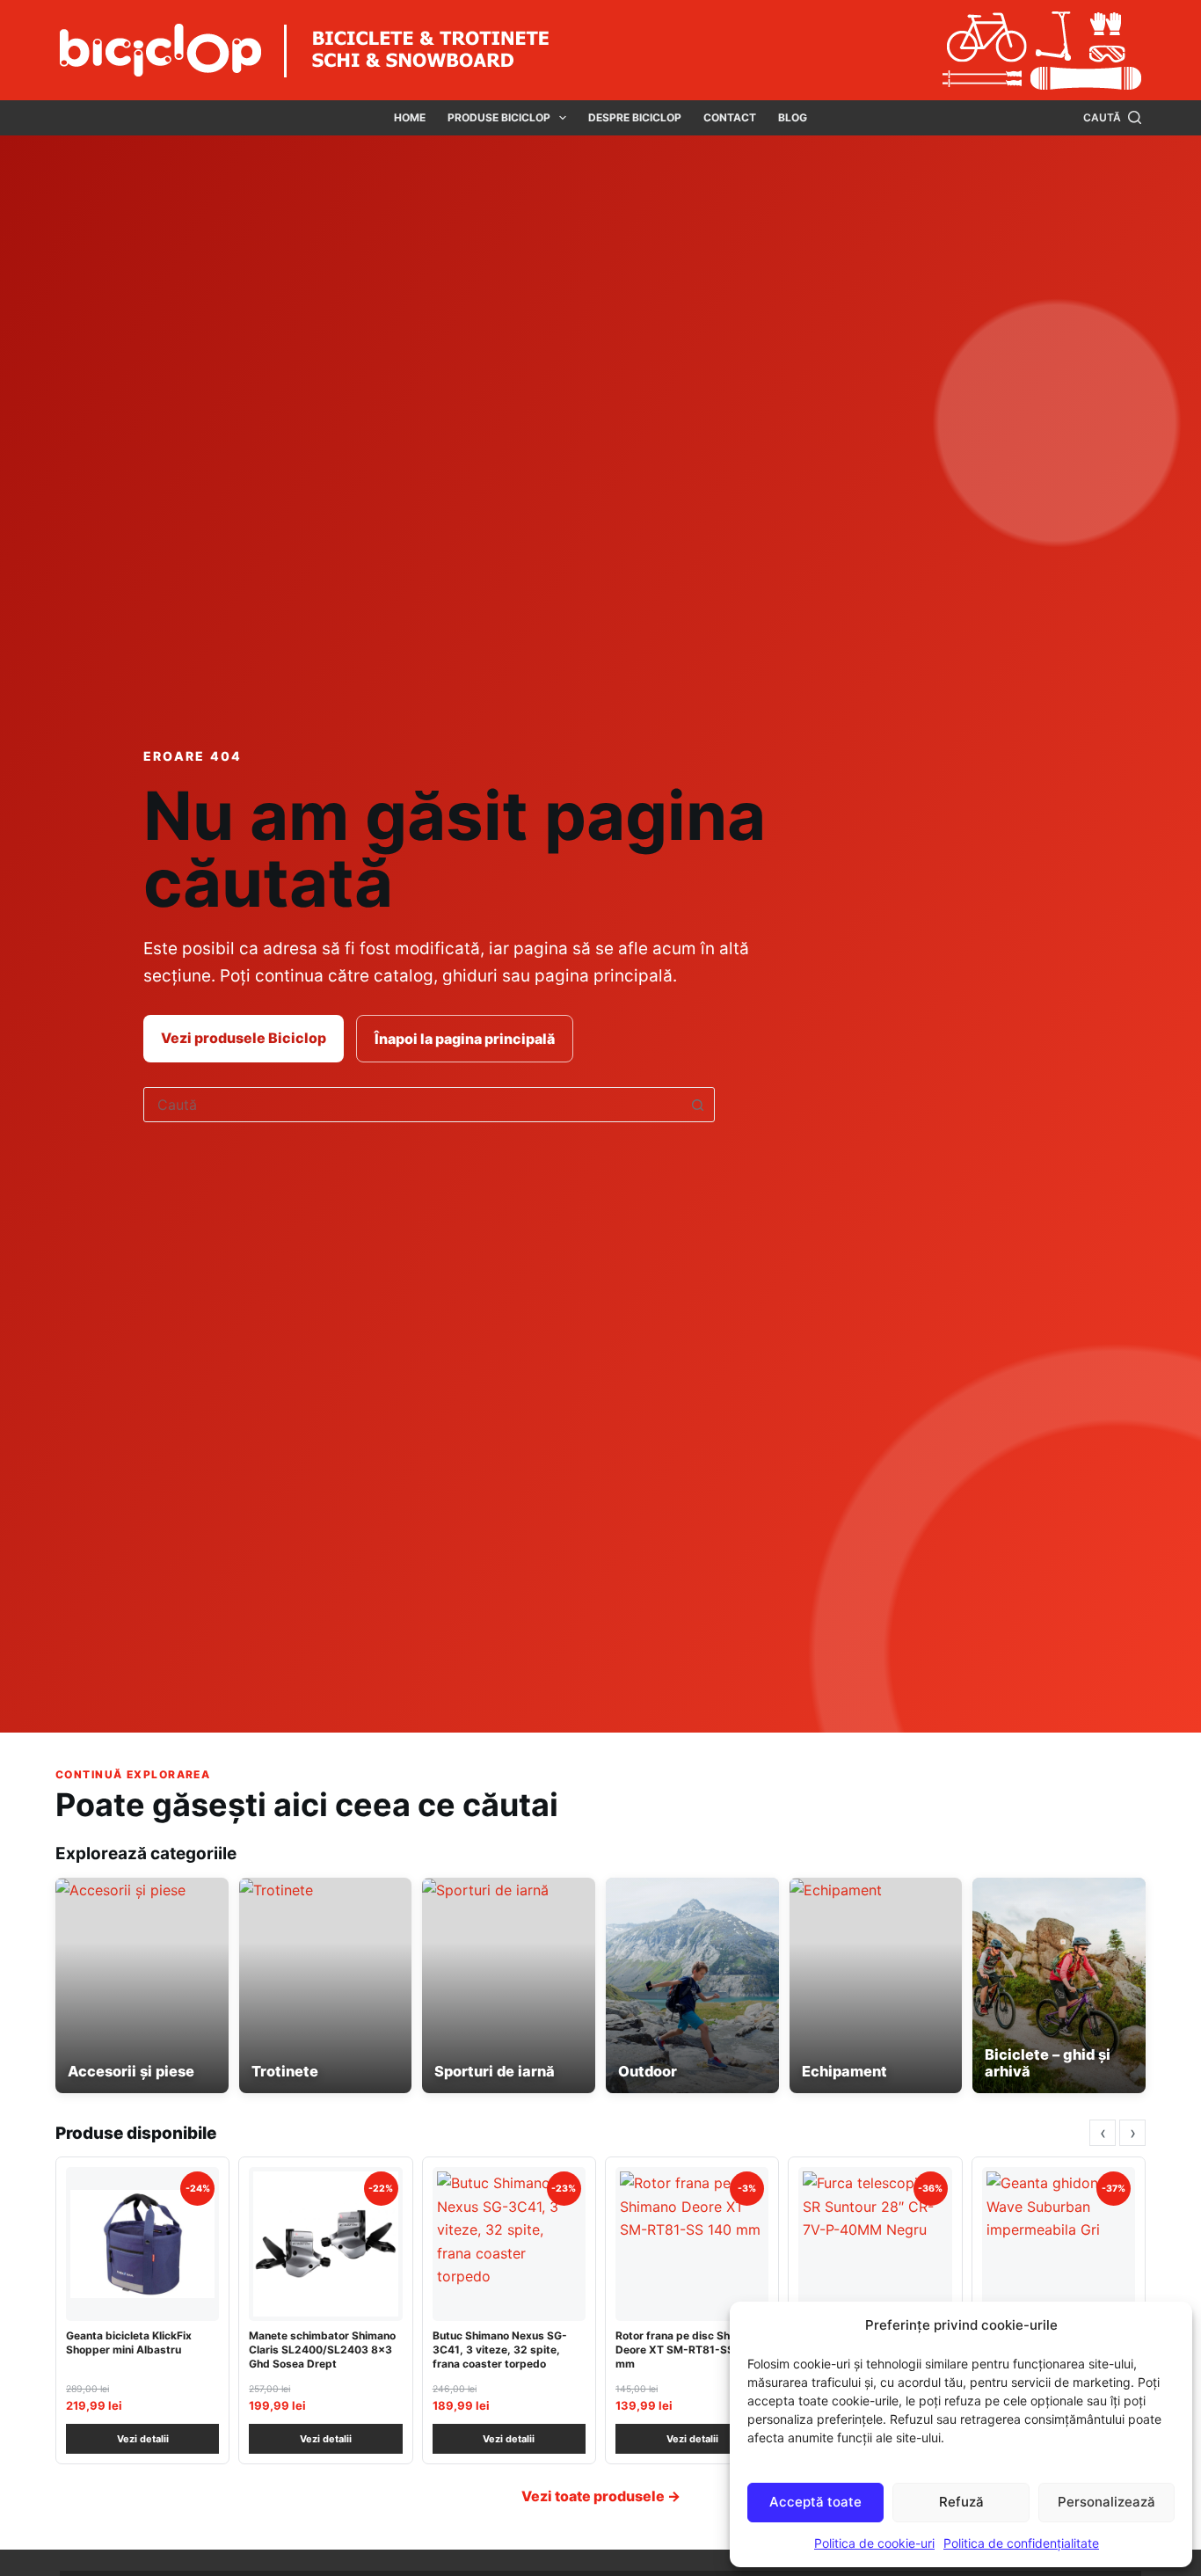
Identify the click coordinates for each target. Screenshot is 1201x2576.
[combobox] (412, 1105)
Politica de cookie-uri (874, 2543)
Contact (730, 117)
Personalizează (1106, 2502)
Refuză (961, 2502)
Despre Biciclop (635, 117)
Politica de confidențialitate (1021, 2543)
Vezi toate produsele (601, 2496)
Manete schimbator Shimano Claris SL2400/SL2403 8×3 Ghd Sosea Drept (322, 2350)
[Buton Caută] (697, 1105)
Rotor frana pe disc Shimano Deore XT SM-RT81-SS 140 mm (688, 2350)
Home (410, 117)
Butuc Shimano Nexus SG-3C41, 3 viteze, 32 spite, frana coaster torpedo (500, 2350)
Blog (793, 117)
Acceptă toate (815, 2502)
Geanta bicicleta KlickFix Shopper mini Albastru (129, 2342)
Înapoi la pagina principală (465, 1039)
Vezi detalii (143, 2439)
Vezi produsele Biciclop (244, 1038)
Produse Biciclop (499, 117)
